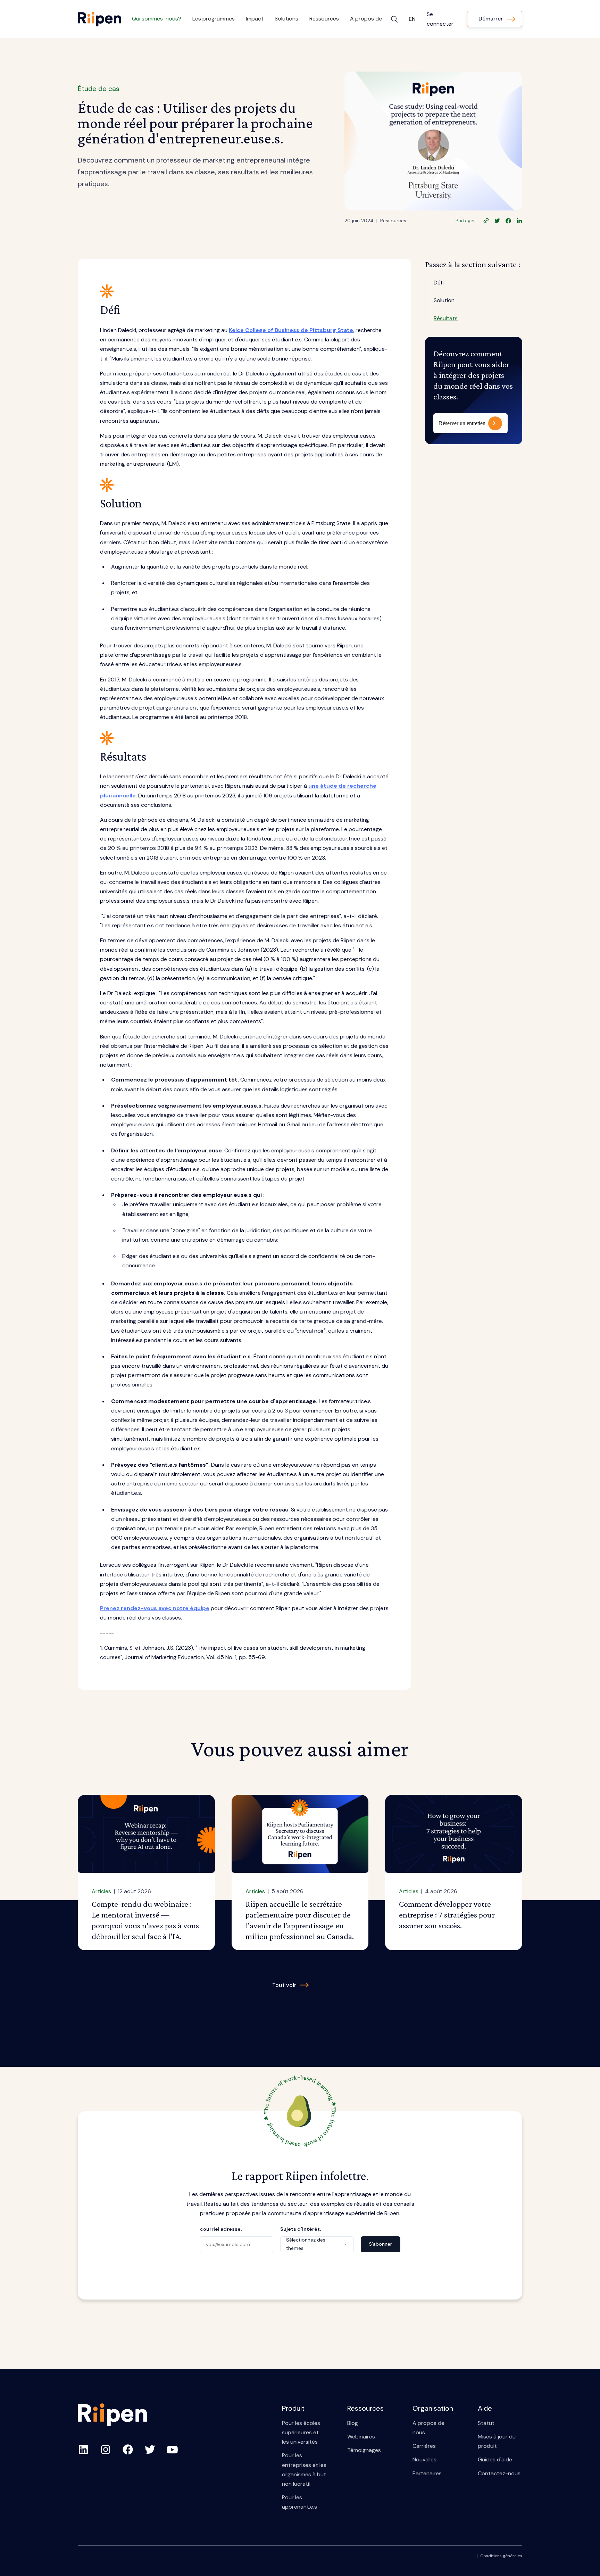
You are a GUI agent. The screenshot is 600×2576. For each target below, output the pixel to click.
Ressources (393, 221)
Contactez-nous (499, 2473)
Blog (353, 2423)
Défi (439, 283)
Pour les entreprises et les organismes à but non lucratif (304, 2470)
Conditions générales (501, 2556)
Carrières (424, 2446)
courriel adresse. (221, 2229)
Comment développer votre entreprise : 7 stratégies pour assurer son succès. (447, 1915)
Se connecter (440, 19)
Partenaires (427, 2473)
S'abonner (381, 2244)
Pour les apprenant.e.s (299, 2502)
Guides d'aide (495, 2459)
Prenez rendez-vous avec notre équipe (155, 1608)
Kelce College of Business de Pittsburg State (291, 330)
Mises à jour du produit (497, 2441)
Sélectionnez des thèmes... (306, 2244)
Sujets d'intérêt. (301, 2229)
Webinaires (361, 2437)
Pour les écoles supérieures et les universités (301, 2432)
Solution (444, 301)
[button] (157, 19)
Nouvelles (424, 2459)
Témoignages (364, 2450)
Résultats (446, 318)
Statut (486, 2423)
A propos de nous (428, 2428)
